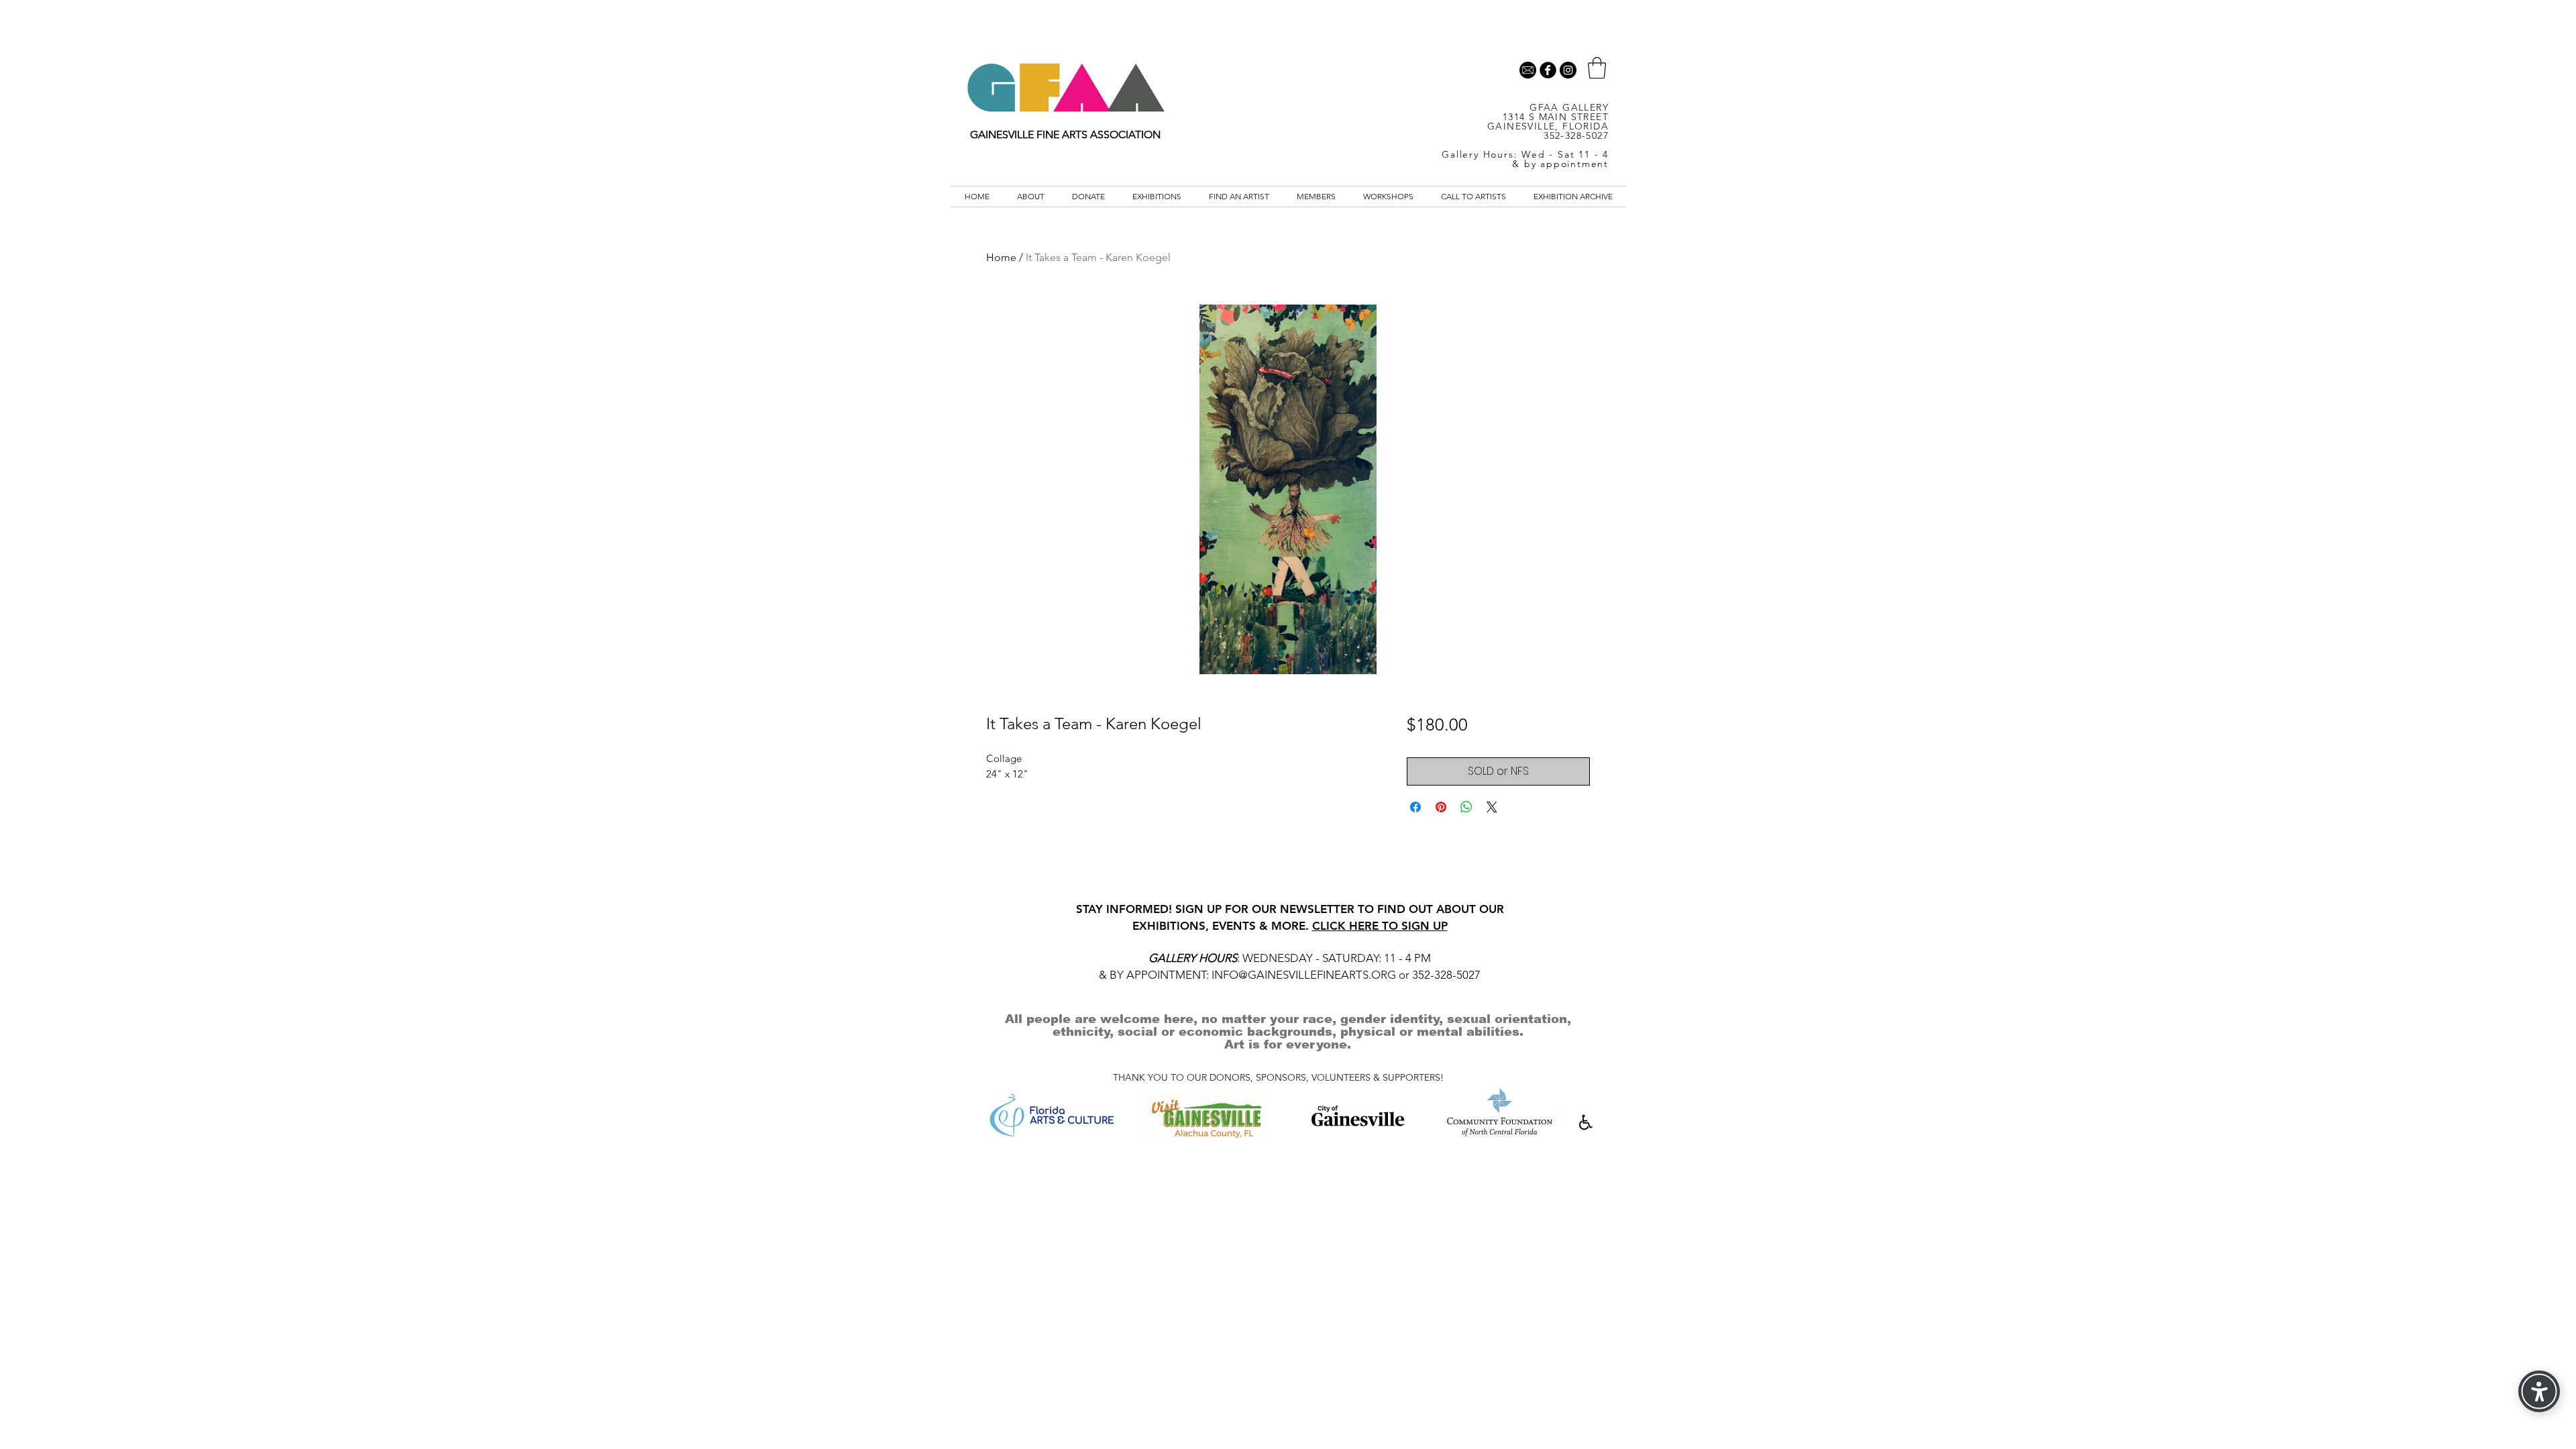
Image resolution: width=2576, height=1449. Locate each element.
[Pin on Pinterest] (1441, 807)
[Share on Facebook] (1415, 807)
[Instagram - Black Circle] (1568, 70)
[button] (1597, 68)
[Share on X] (1492, 807)
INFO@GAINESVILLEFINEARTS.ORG (1304, 975)
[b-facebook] (1548, 70)
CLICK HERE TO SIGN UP (1380, 926)
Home (1001, 257)
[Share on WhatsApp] (1466, 807)
